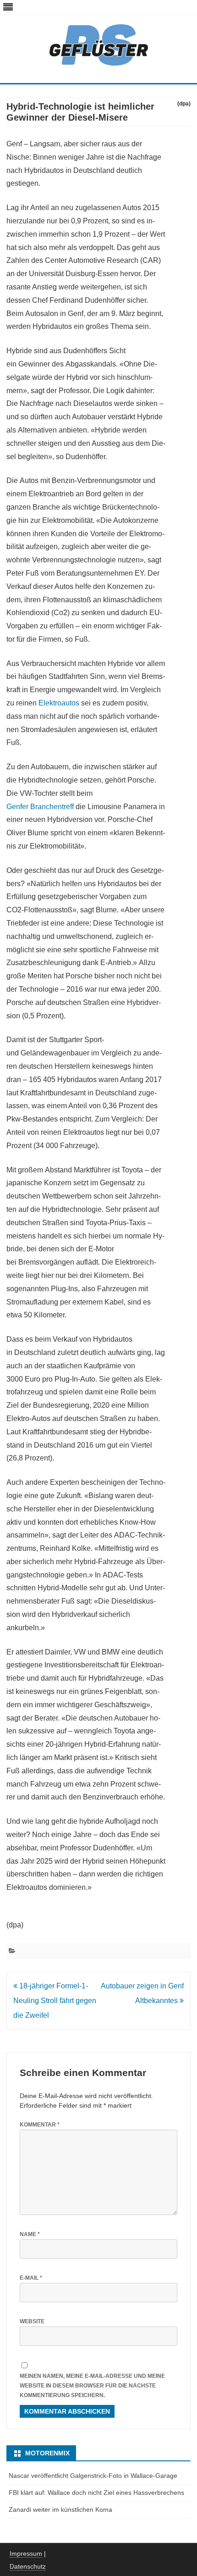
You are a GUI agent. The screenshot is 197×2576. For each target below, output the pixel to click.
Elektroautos (59, 703)
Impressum (26, 2554)
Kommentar (40, 2125)
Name (30, 2234)
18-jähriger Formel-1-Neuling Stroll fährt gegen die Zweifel (55, 2001)
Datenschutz (28, 2566)
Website (32, 2321)
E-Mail (31, 2278)
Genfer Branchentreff (40, 807)
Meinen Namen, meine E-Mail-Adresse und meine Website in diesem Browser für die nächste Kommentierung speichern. (92, 2385)
